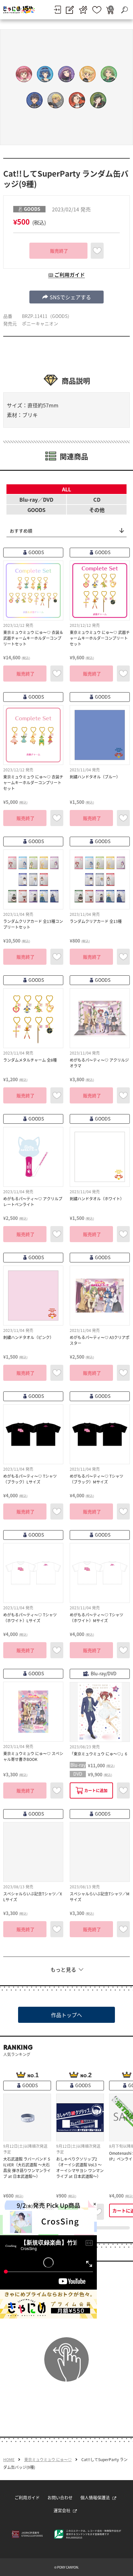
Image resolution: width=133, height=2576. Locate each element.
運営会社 (62, 2510)
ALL (66, 489)
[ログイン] (57, 10)
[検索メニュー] (124, 10)
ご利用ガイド (27, 2497)
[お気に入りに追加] (97, 251)
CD (97, 499)
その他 (97, 510)
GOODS (36, 510)
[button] (66, 297)
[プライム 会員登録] (83, 10)
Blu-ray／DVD (36, 499)
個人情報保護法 (95, 2497)
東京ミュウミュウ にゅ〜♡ (48, 2460)
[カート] (110, 10)
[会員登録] (70, 10)
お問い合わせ (60, 2497)
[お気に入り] (97, 10)
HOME (9, 2460)
